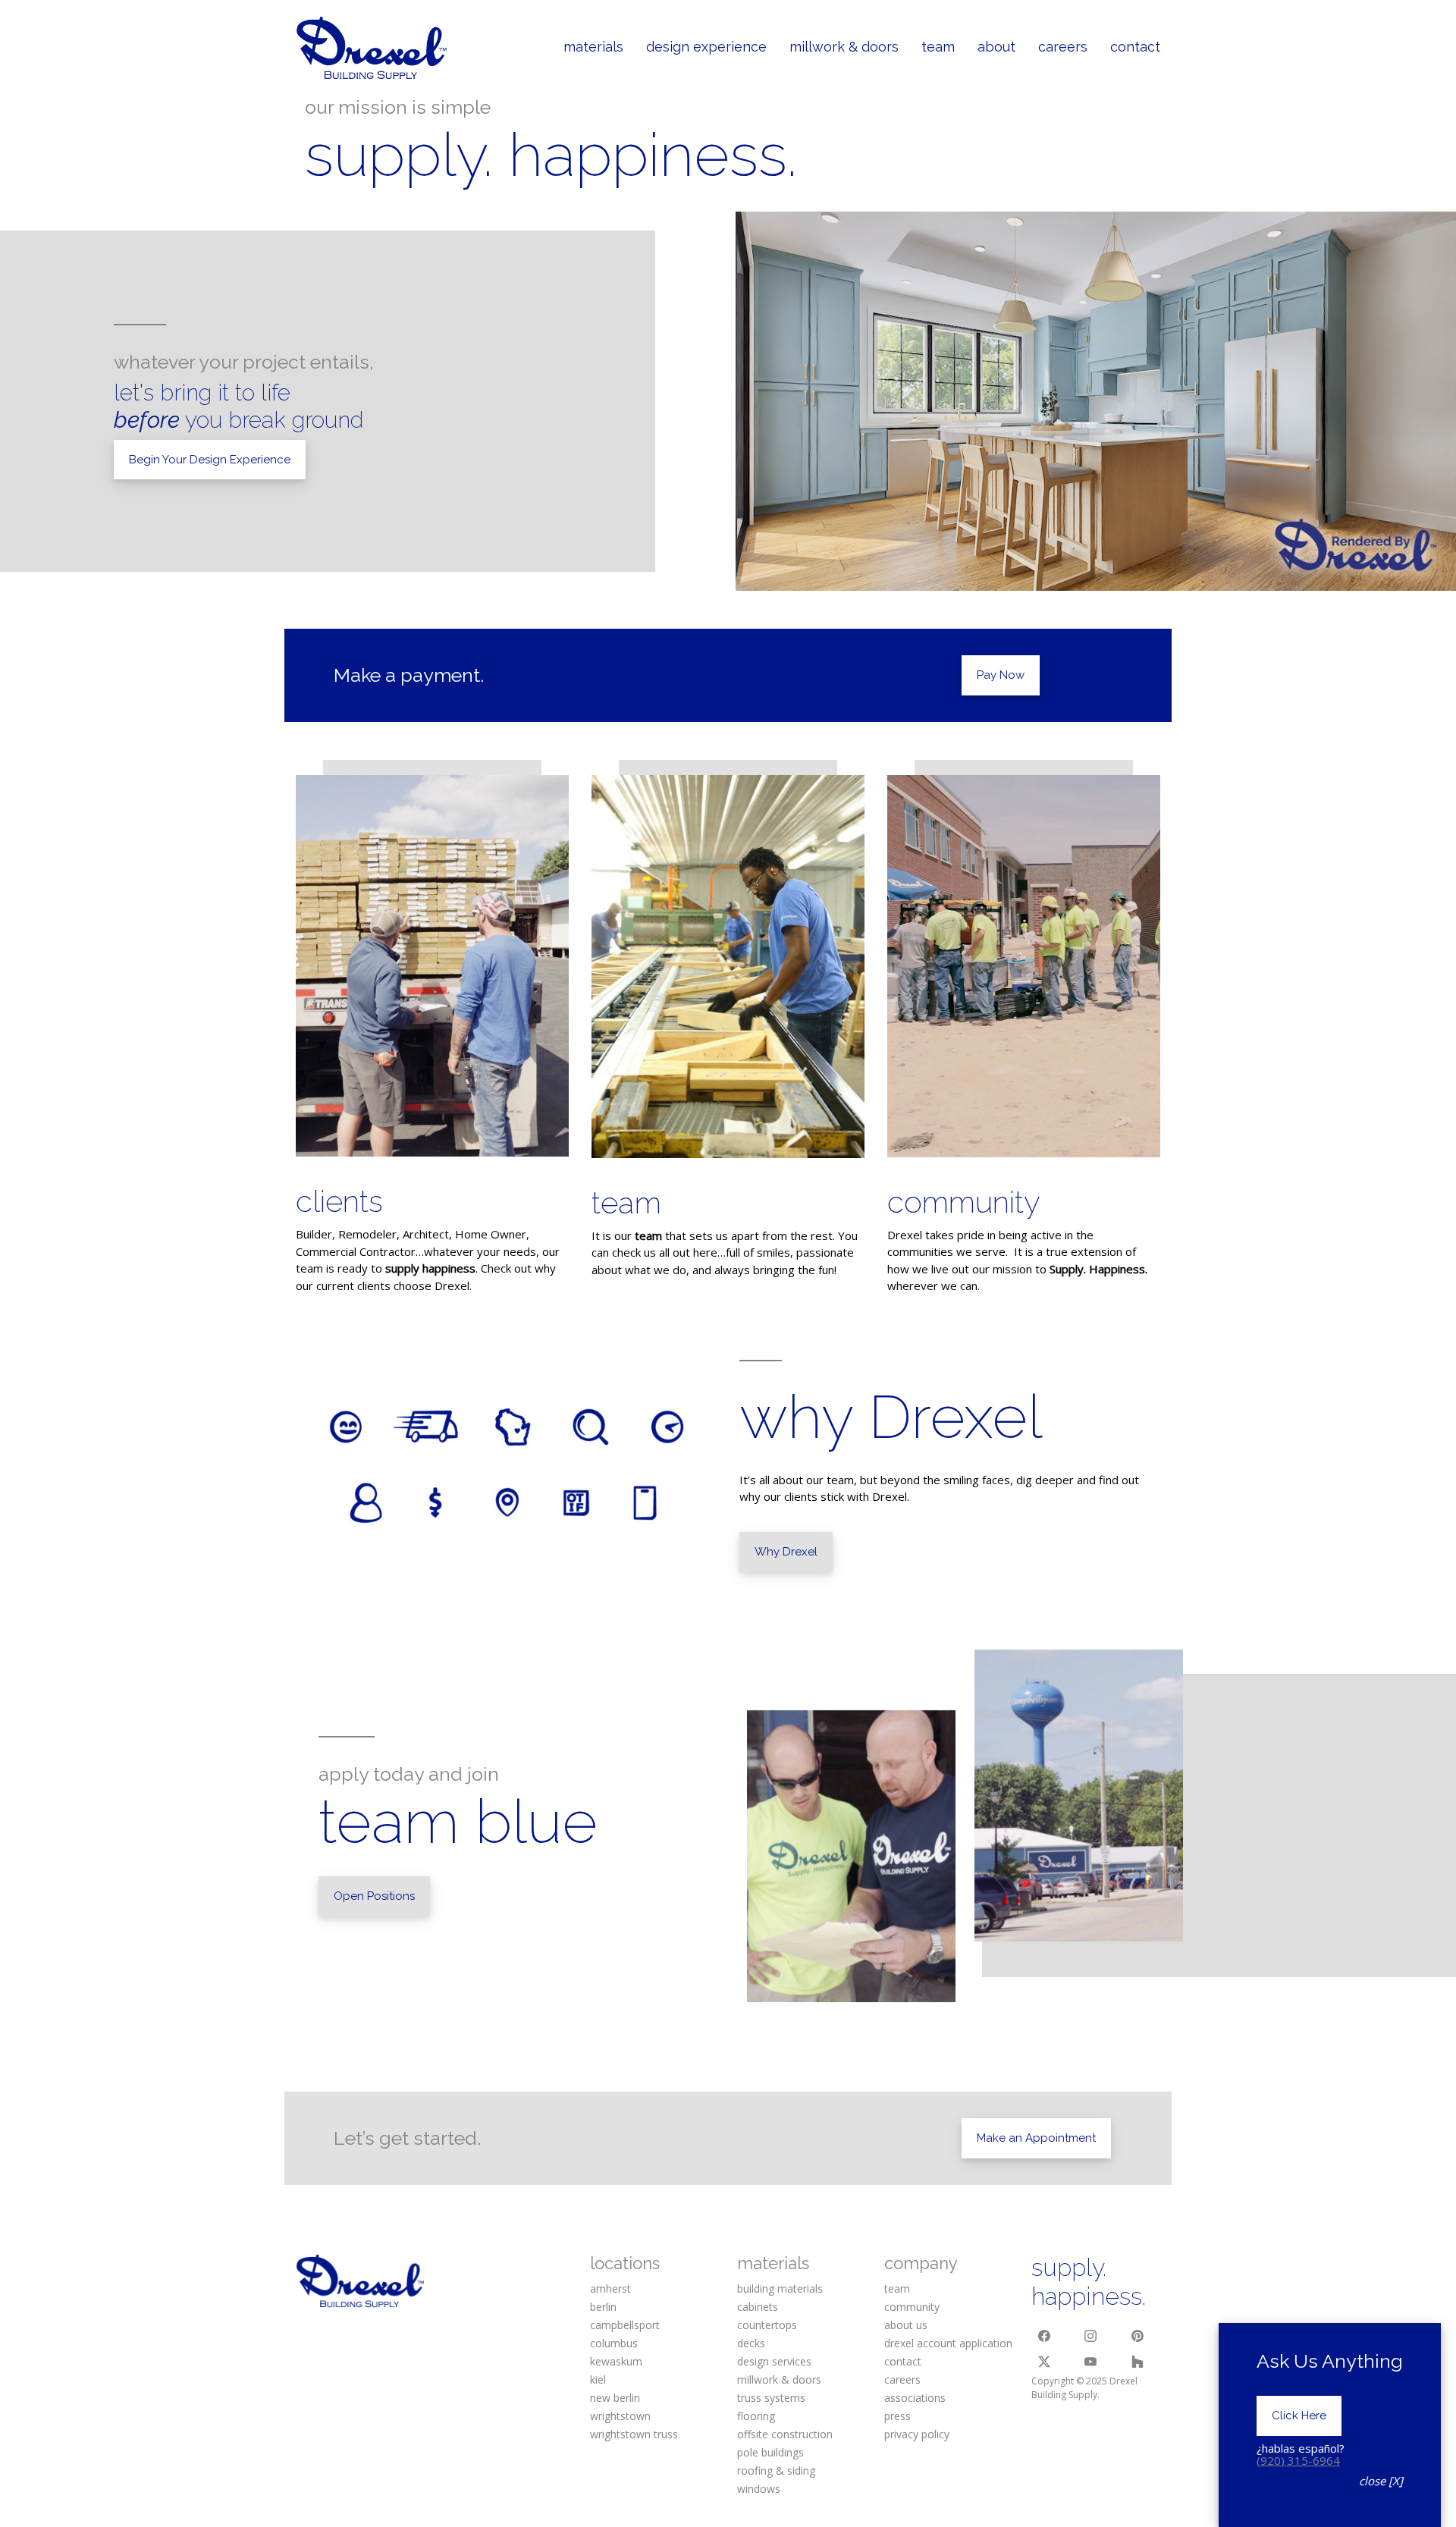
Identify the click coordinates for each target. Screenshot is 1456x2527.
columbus (614, 2343)
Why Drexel (786, 1552)
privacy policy (917, 2434)
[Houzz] (1137, 2362)
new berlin (615, 2398)
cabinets (758, 2307)
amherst (610, 2288)
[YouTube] (1091, 2362)
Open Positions (374, 1896)
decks (751, 2343)
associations (915, 2398)
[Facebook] (1044, 2336)
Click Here (1299, 2416)
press (897, 2416)
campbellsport (625, 2325)
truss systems (771, 2398)
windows (759, 2489)
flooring (756, 2416)
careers (902, 2379)
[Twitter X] (1044, 2362)
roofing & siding (776, 2470)
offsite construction (785, 2434)
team (626, 1202)
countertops (767, 2325)
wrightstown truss (634, 2434)
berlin (603, 2307)
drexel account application (948, 2343)
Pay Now (1001, 675)
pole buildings (770, 2452)
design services (774, 2361)
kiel (598, 2379)
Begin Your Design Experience (210, 460)
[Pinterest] (1137, 2336)
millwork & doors (779, 2379)
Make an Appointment (1036, 2138)
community (964, 1202)
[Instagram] (1091, 2336)
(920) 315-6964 (1298, 2460)
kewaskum (616, 2361)
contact (903, 2361)
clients (339, 1201)
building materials (780, 2288)
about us (906, 2325)
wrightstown (620, 2416)
